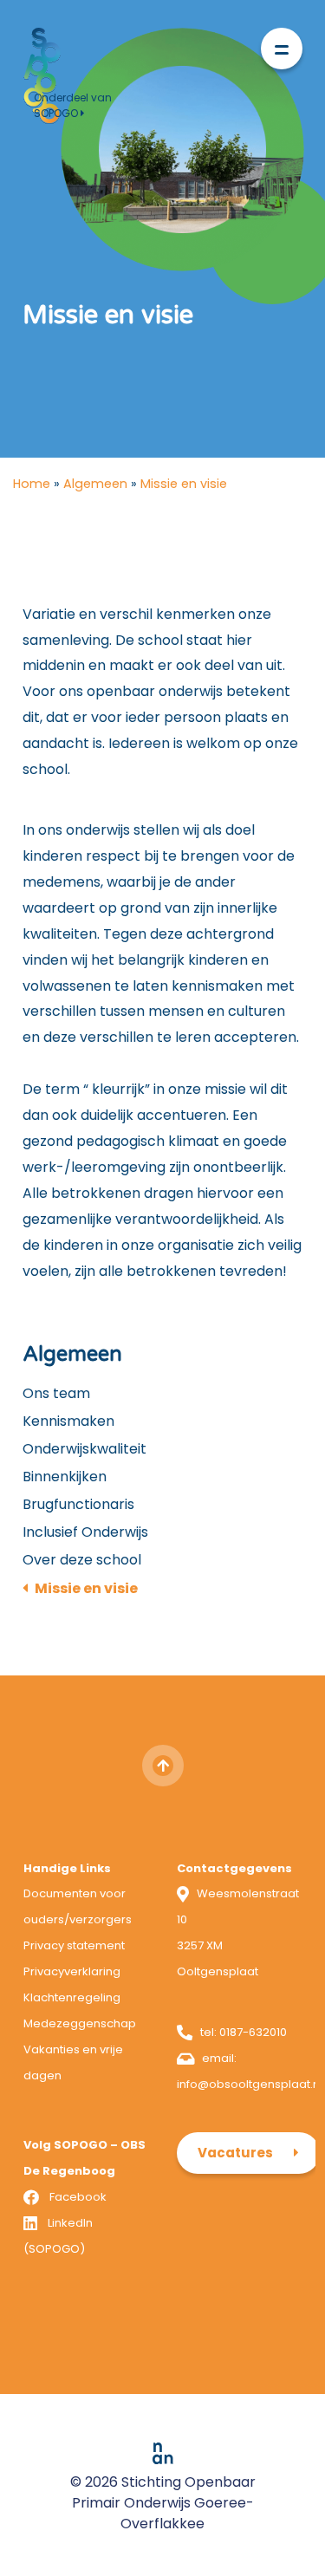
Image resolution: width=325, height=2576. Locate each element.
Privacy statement (74, 1945)
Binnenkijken (65, 1477)
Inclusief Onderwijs (85, 1532)
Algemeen (95, 484)
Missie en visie (86, 1588)
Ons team (56, 1393)
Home (32, 484)
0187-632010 (253, 2032)
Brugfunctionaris (78, 1504)
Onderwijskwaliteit (84, 1449)
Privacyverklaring (72, 1971)
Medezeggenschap (80, 2023)
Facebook (78, 2197)
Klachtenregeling (72, 1997)
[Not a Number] (163, 2452)
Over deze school (82, 1560)
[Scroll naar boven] (163, 1766)
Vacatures (235, 2153)
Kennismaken (68, 1421)
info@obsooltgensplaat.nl (250, 2084)
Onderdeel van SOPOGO (73, 105)
